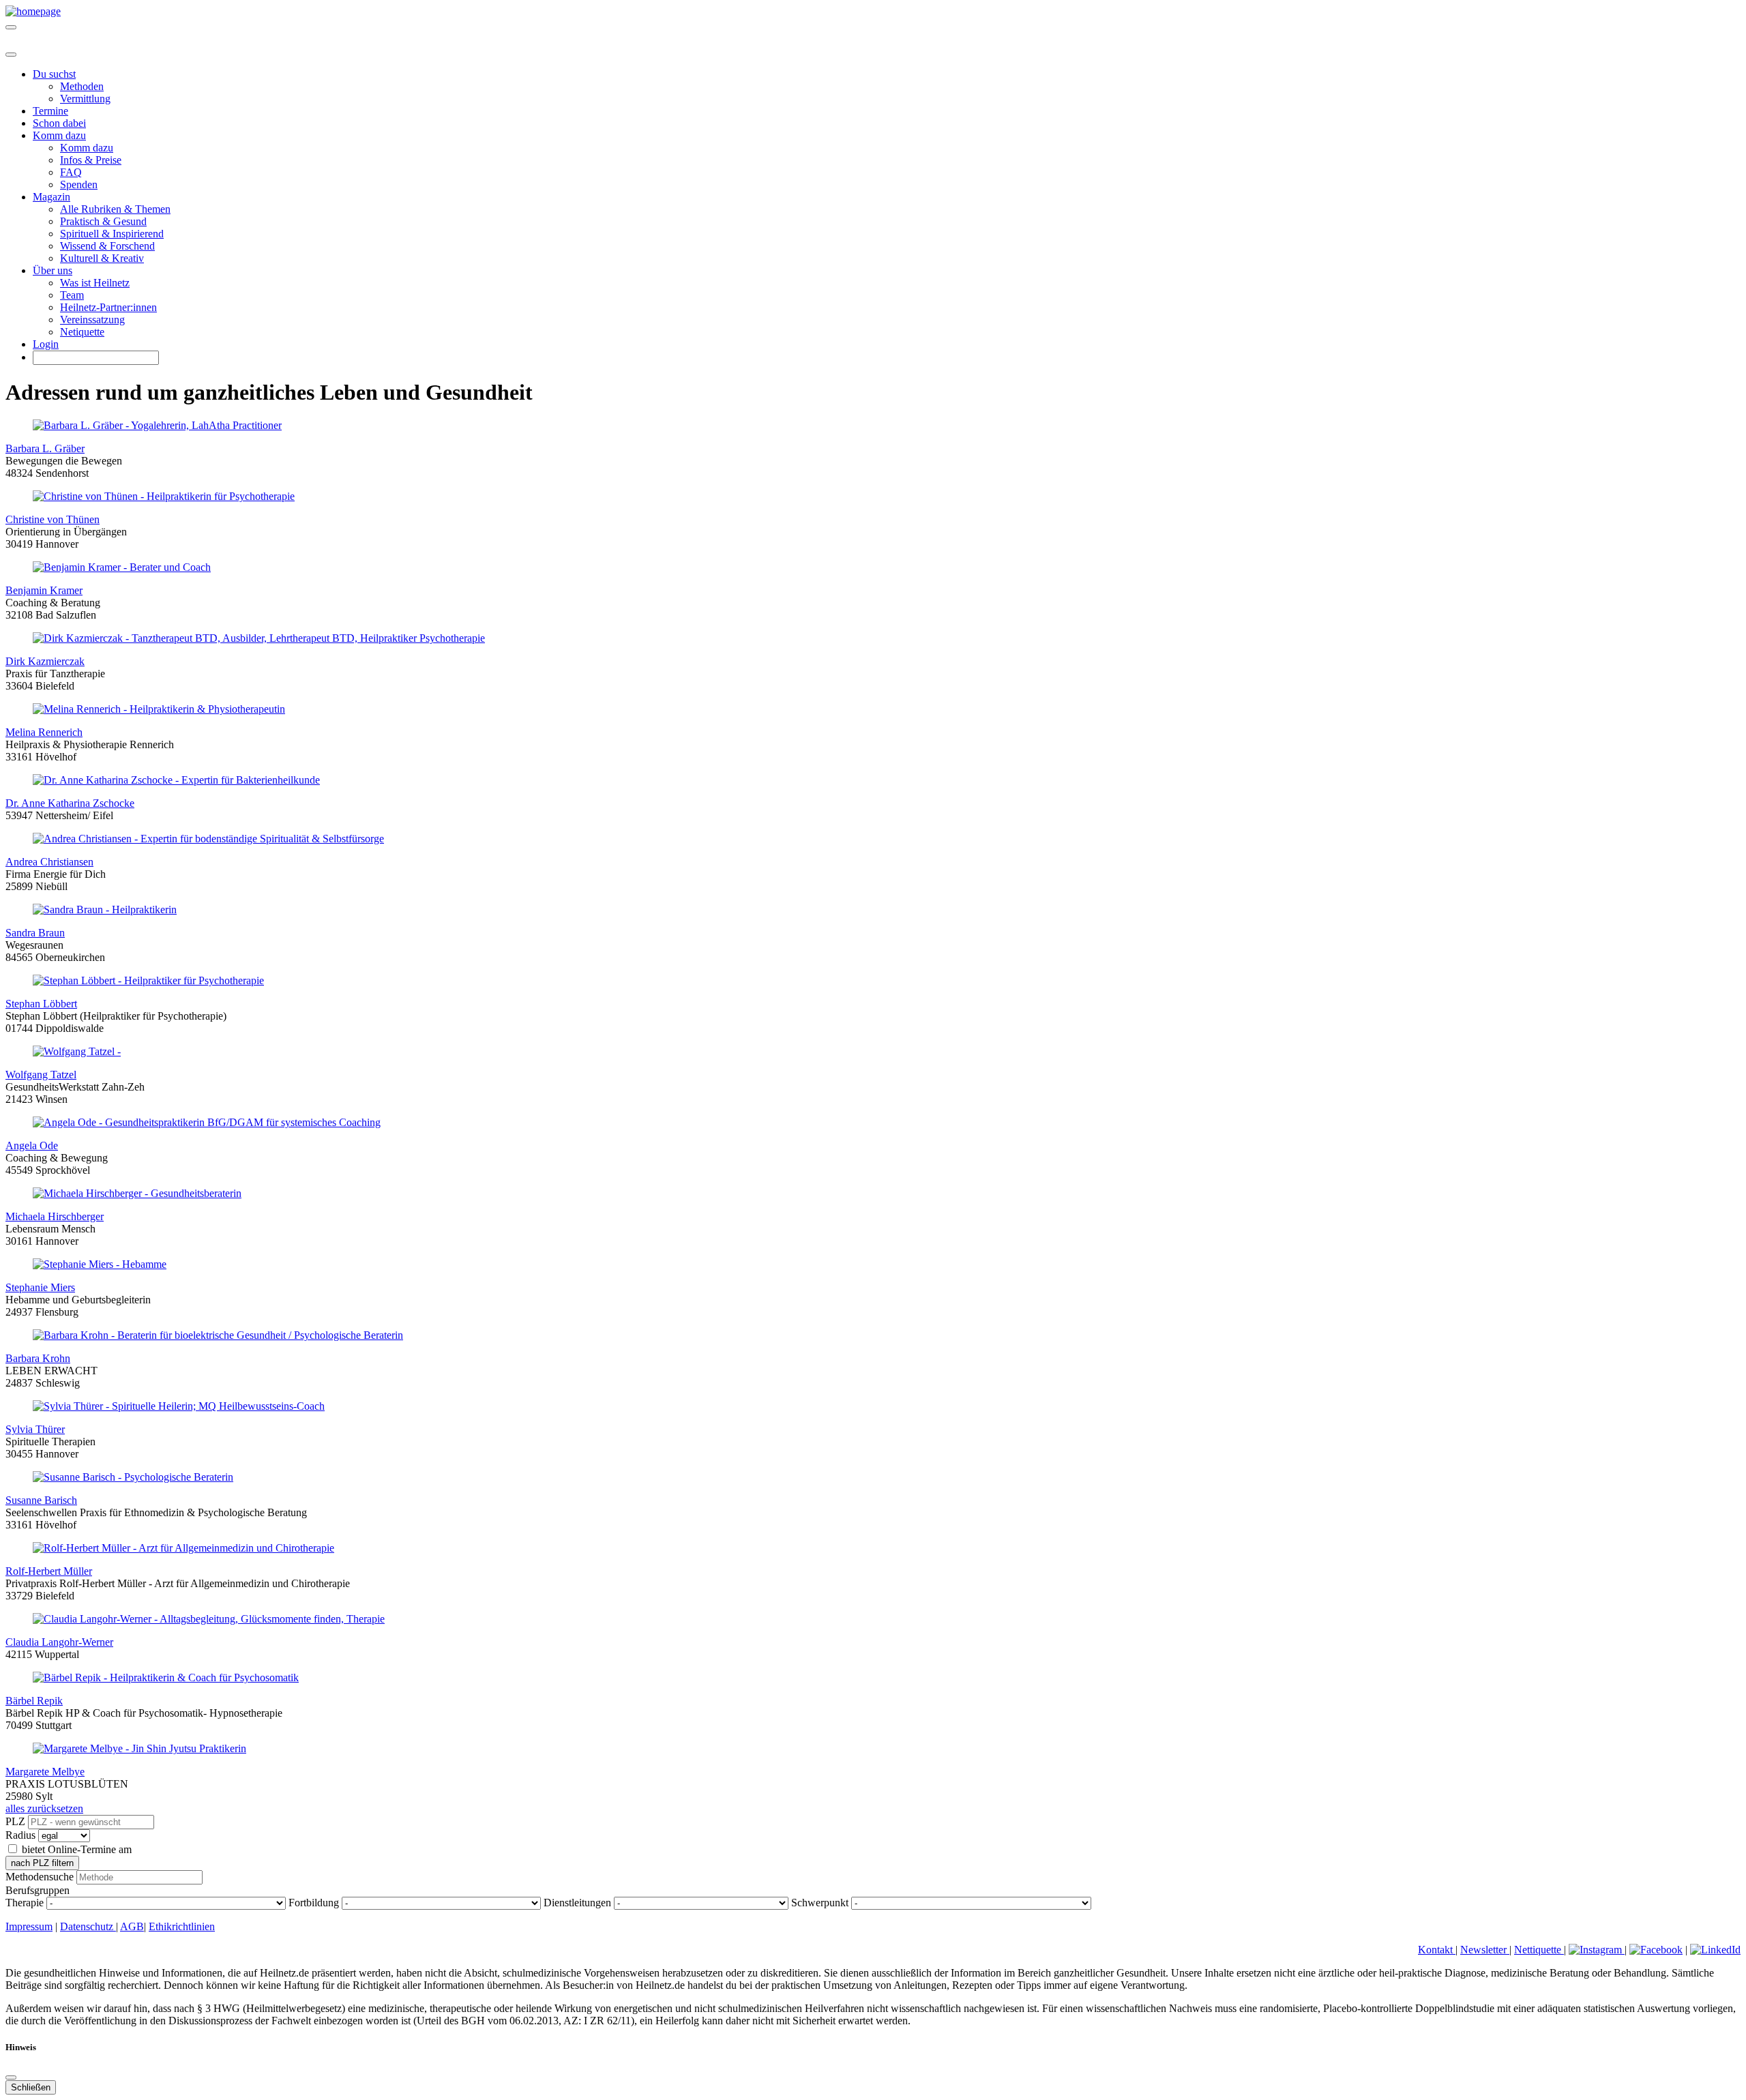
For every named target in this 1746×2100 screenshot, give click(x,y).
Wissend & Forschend (107, 246)
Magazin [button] (51, 197)
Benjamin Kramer (44, 590)
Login (46, 344)
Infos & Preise (91, 160)
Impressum (29, 1926)
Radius (20, 1835)
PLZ (15, 1821)
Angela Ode (32, 1145)
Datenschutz (88, 1926)
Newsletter (1485, 1950)
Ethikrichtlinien (182, 1926)
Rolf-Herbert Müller (49, 1571)
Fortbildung (314, 1903)
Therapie (25, 1903)
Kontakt (1437, 1950)
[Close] (11, 55)
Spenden (79, 184)
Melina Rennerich (44, 732)
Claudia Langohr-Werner (59, 1642)
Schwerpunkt (820, 1903)
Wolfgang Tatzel (41, 1075)
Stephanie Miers (40, 1287)
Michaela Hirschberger (55, 1216)
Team (72, 295)
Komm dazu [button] (59, 135)
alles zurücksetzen (44, 1808)
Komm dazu (87, 148)
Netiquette (82, 332)
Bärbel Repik (34, 1701)
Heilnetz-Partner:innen (108, 307)
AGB (132, 1926)
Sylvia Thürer (35, 1429)
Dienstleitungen (577, 1903)
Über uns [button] (53, 270)
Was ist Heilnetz (95, 283)
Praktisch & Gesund (103, 221)
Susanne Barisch (41, 1500)
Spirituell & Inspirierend (112, 234)
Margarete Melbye (45, 1772)
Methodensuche (40, 1877)
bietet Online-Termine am (77, 1849)
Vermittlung (85, 99)
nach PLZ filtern (42, 1863)
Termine (50, 111)
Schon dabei (59, 123)
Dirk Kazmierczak (45, 661)
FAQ (71, 172)
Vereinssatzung (92, 320)
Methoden (82, 86)
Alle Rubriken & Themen (115, 209)
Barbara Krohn (38, 1358)
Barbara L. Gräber (45, 448)
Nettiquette (1539, 1950)
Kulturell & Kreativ (102, 258)
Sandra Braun (35, 933)
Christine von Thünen (53, 519)
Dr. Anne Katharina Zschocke (70, 803)
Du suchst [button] (54, 74)
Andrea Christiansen (49, 862)
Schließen (31, 2087)
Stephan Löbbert (41, 1004)
